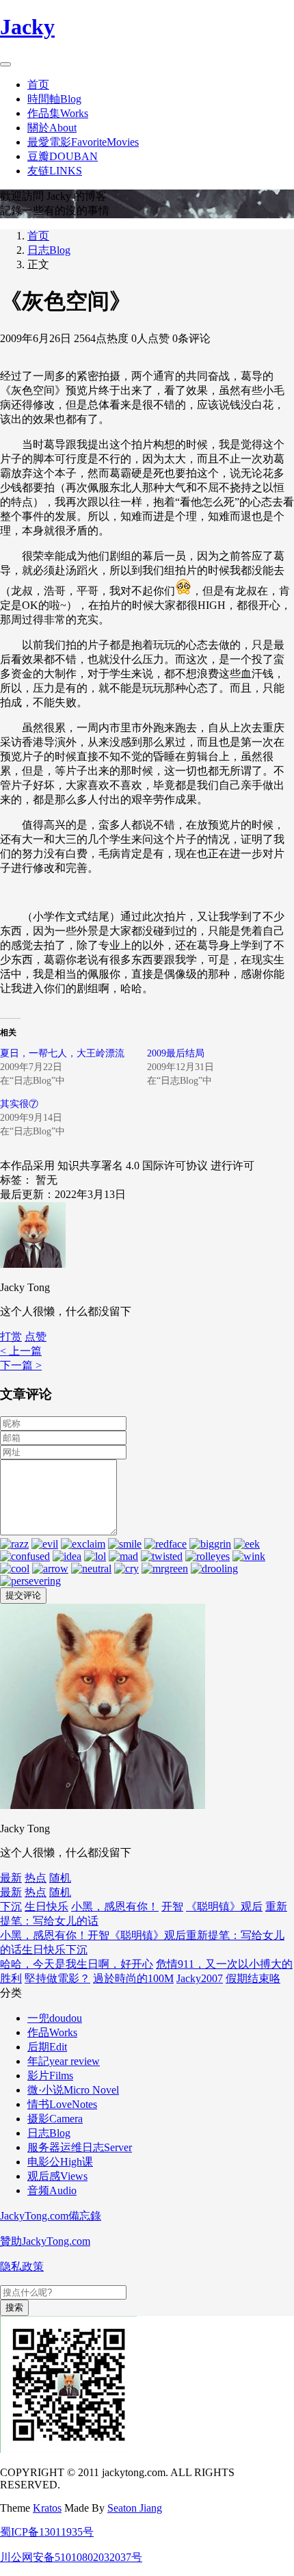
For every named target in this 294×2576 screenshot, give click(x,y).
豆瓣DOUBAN (63, 156)
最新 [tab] (11, 1878)
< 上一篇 (21, 1351)
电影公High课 (60, 2162)
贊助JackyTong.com (45, 2241)
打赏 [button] (11, 1337)
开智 (172, 1907)
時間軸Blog (54, 99)
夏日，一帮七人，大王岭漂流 (62, 1053)
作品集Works (58, 113)
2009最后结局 (176, 1053)
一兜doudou (55, 2018)
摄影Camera (55, 2119)
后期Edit (47, 2047)
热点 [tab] (36, 1878)
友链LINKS (55, 171)
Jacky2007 (200, 1978)
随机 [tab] (60, 1878)
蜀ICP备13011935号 (47, 2532)
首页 (38, 84)
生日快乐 (46, 1907)
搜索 (14, 2307)
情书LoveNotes (62, 2104)
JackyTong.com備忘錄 (51, 2216)
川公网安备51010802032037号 (71, 2557)
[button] (36, 1337)
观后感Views (57, 2176)
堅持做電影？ (57, 1978)
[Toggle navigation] (5, 64)
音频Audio (52, 2190)
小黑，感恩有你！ (115, 1907)
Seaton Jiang (135, 2508)
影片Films (50, 2076)
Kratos (47, 2508)
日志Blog (49, 250)
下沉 (11, 1907)
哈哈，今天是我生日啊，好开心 (77, 1964)
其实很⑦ (19, 1104)
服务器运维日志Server (80, 2147)
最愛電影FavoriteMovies (83, 142)
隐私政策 (22, 2266)
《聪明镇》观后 (224, 1907)
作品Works (52, 2032)
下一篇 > (21, 1365)
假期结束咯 (253, 1978)
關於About (52, 128)
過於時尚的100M (133, 1978)
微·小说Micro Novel (73, 2090)
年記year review (64, 2061)
